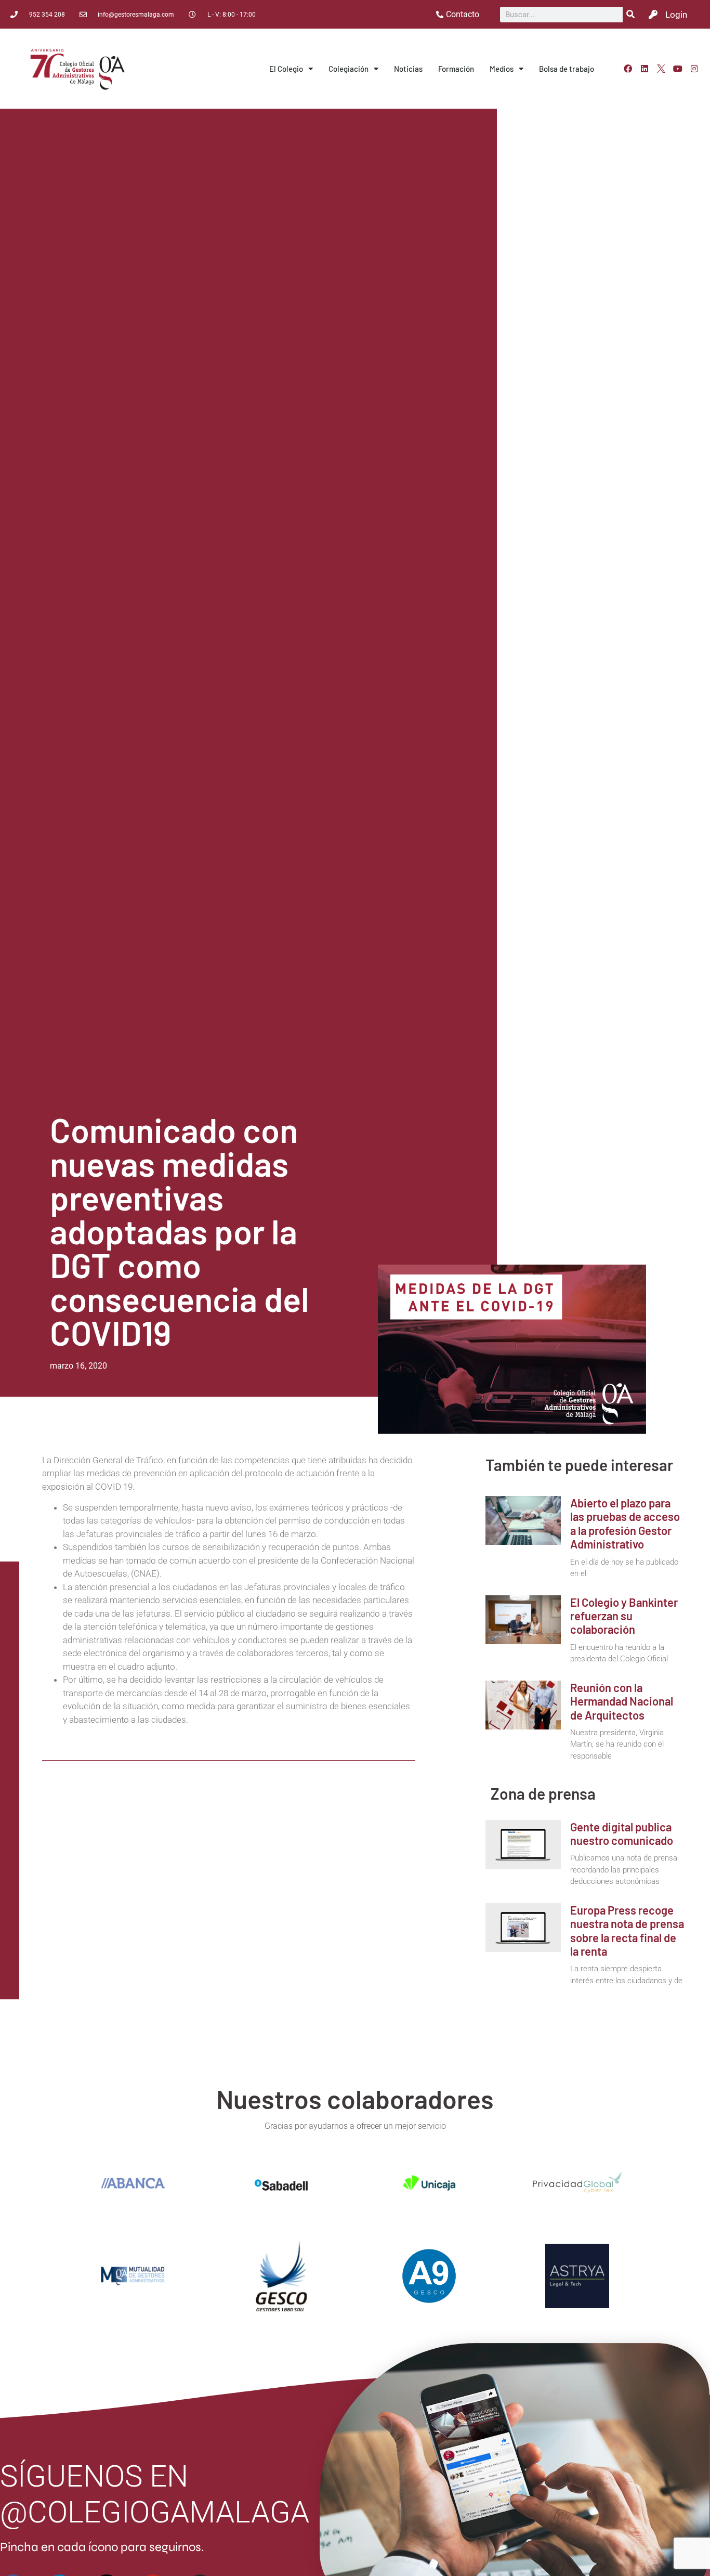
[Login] (653, 14)
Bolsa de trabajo (567, 69)
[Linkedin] (645, 69)
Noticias (408, 69)
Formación (456, 69)
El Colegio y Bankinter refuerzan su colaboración (624, 1616)
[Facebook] (628, 69)
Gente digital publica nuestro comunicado (622, 1833)
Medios (502, 69)
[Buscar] (630, 15)
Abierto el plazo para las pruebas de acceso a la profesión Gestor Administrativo (625, 1523)
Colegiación (349, 69)
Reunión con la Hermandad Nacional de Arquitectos (622, 1701)
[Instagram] (694, 69)
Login (676, 15)
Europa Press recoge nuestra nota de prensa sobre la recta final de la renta (627, 1930)
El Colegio (286, 69)
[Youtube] (678, 69)
